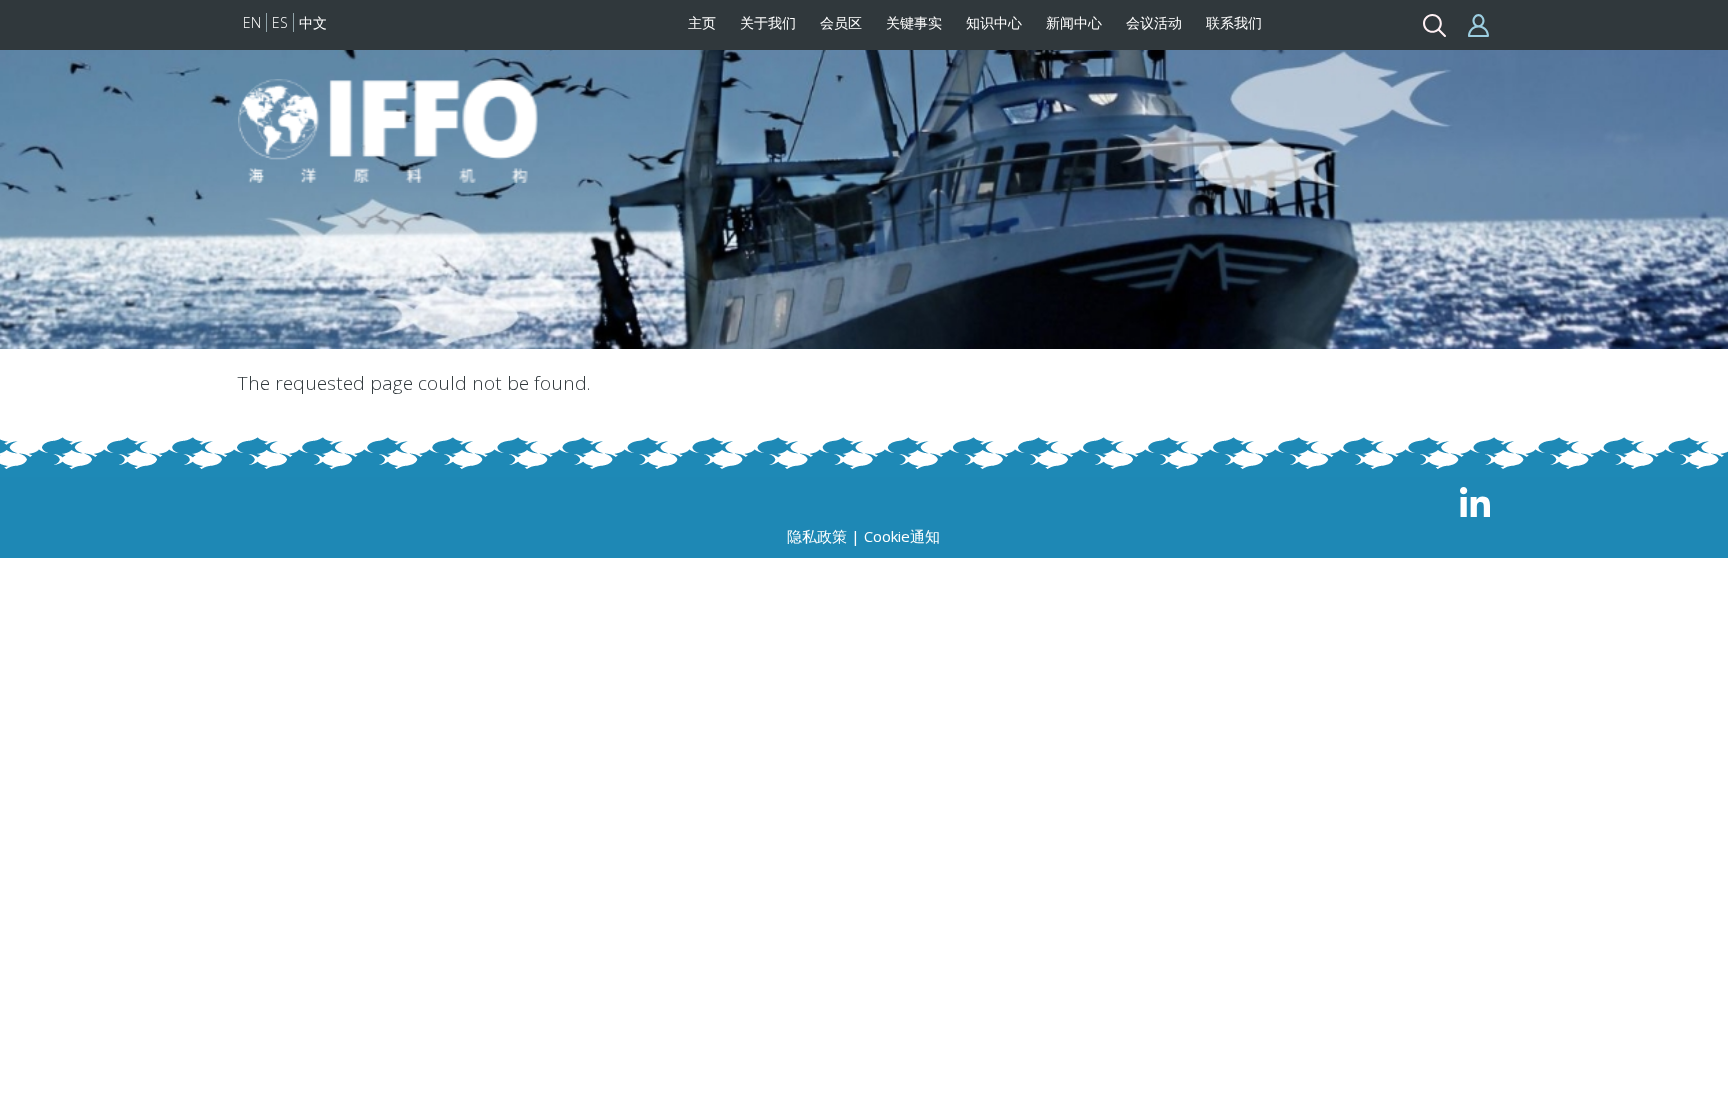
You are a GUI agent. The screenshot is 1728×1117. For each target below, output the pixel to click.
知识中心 (994, 22)
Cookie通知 (902, 536)
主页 (702, 22)
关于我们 (768, 22)
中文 (313, 22)
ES (280, 22)
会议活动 (1154, 22)
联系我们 (1234, 22)
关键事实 (914, 22)
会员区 (841, 22)
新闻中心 (1074, 22)
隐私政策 (817, 536)
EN (252, 22)
